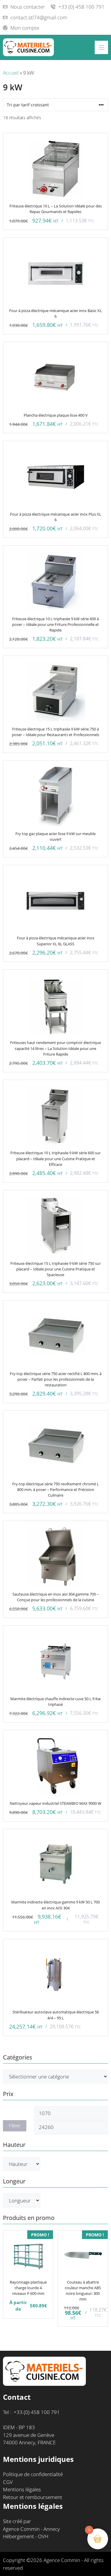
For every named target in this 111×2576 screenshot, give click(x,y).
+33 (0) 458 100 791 (81, 7)
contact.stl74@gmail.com (39, 17)
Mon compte (25, 28)
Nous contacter (28, 7)
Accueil (11, 73)
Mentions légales (22, 2489)
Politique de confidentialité (33, 2474)
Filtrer (15, 2126)
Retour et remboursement (33, 2497)
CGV (8, 2482)
